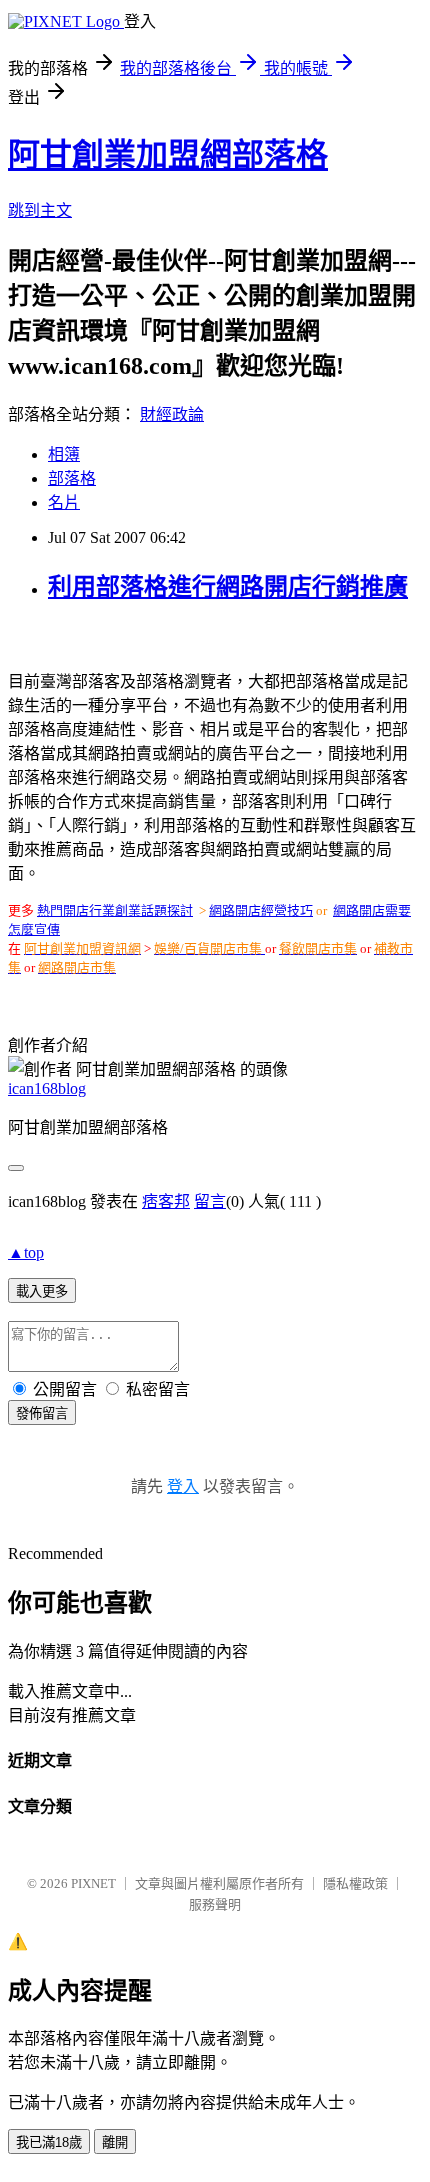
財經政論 (172, 414)
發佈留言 (42, 1413)
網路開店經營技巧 (261, 910)
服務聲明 (215, 1904)
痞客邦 (166, 1201)
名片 (64, 502)
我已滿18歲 (49, 2142)
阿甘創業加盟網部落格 (168, 155)
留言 (210, 1201)
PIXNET (93, 1883)
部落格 (72, 478)
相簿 (64, 454)
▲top (26, 1252)
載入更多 (42, 1291)
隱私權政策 (355, 1883)
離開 (115, 2142)
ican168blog (47, 1088)
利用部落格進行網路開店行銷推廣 (228, 587)
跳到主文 (40, 210)
